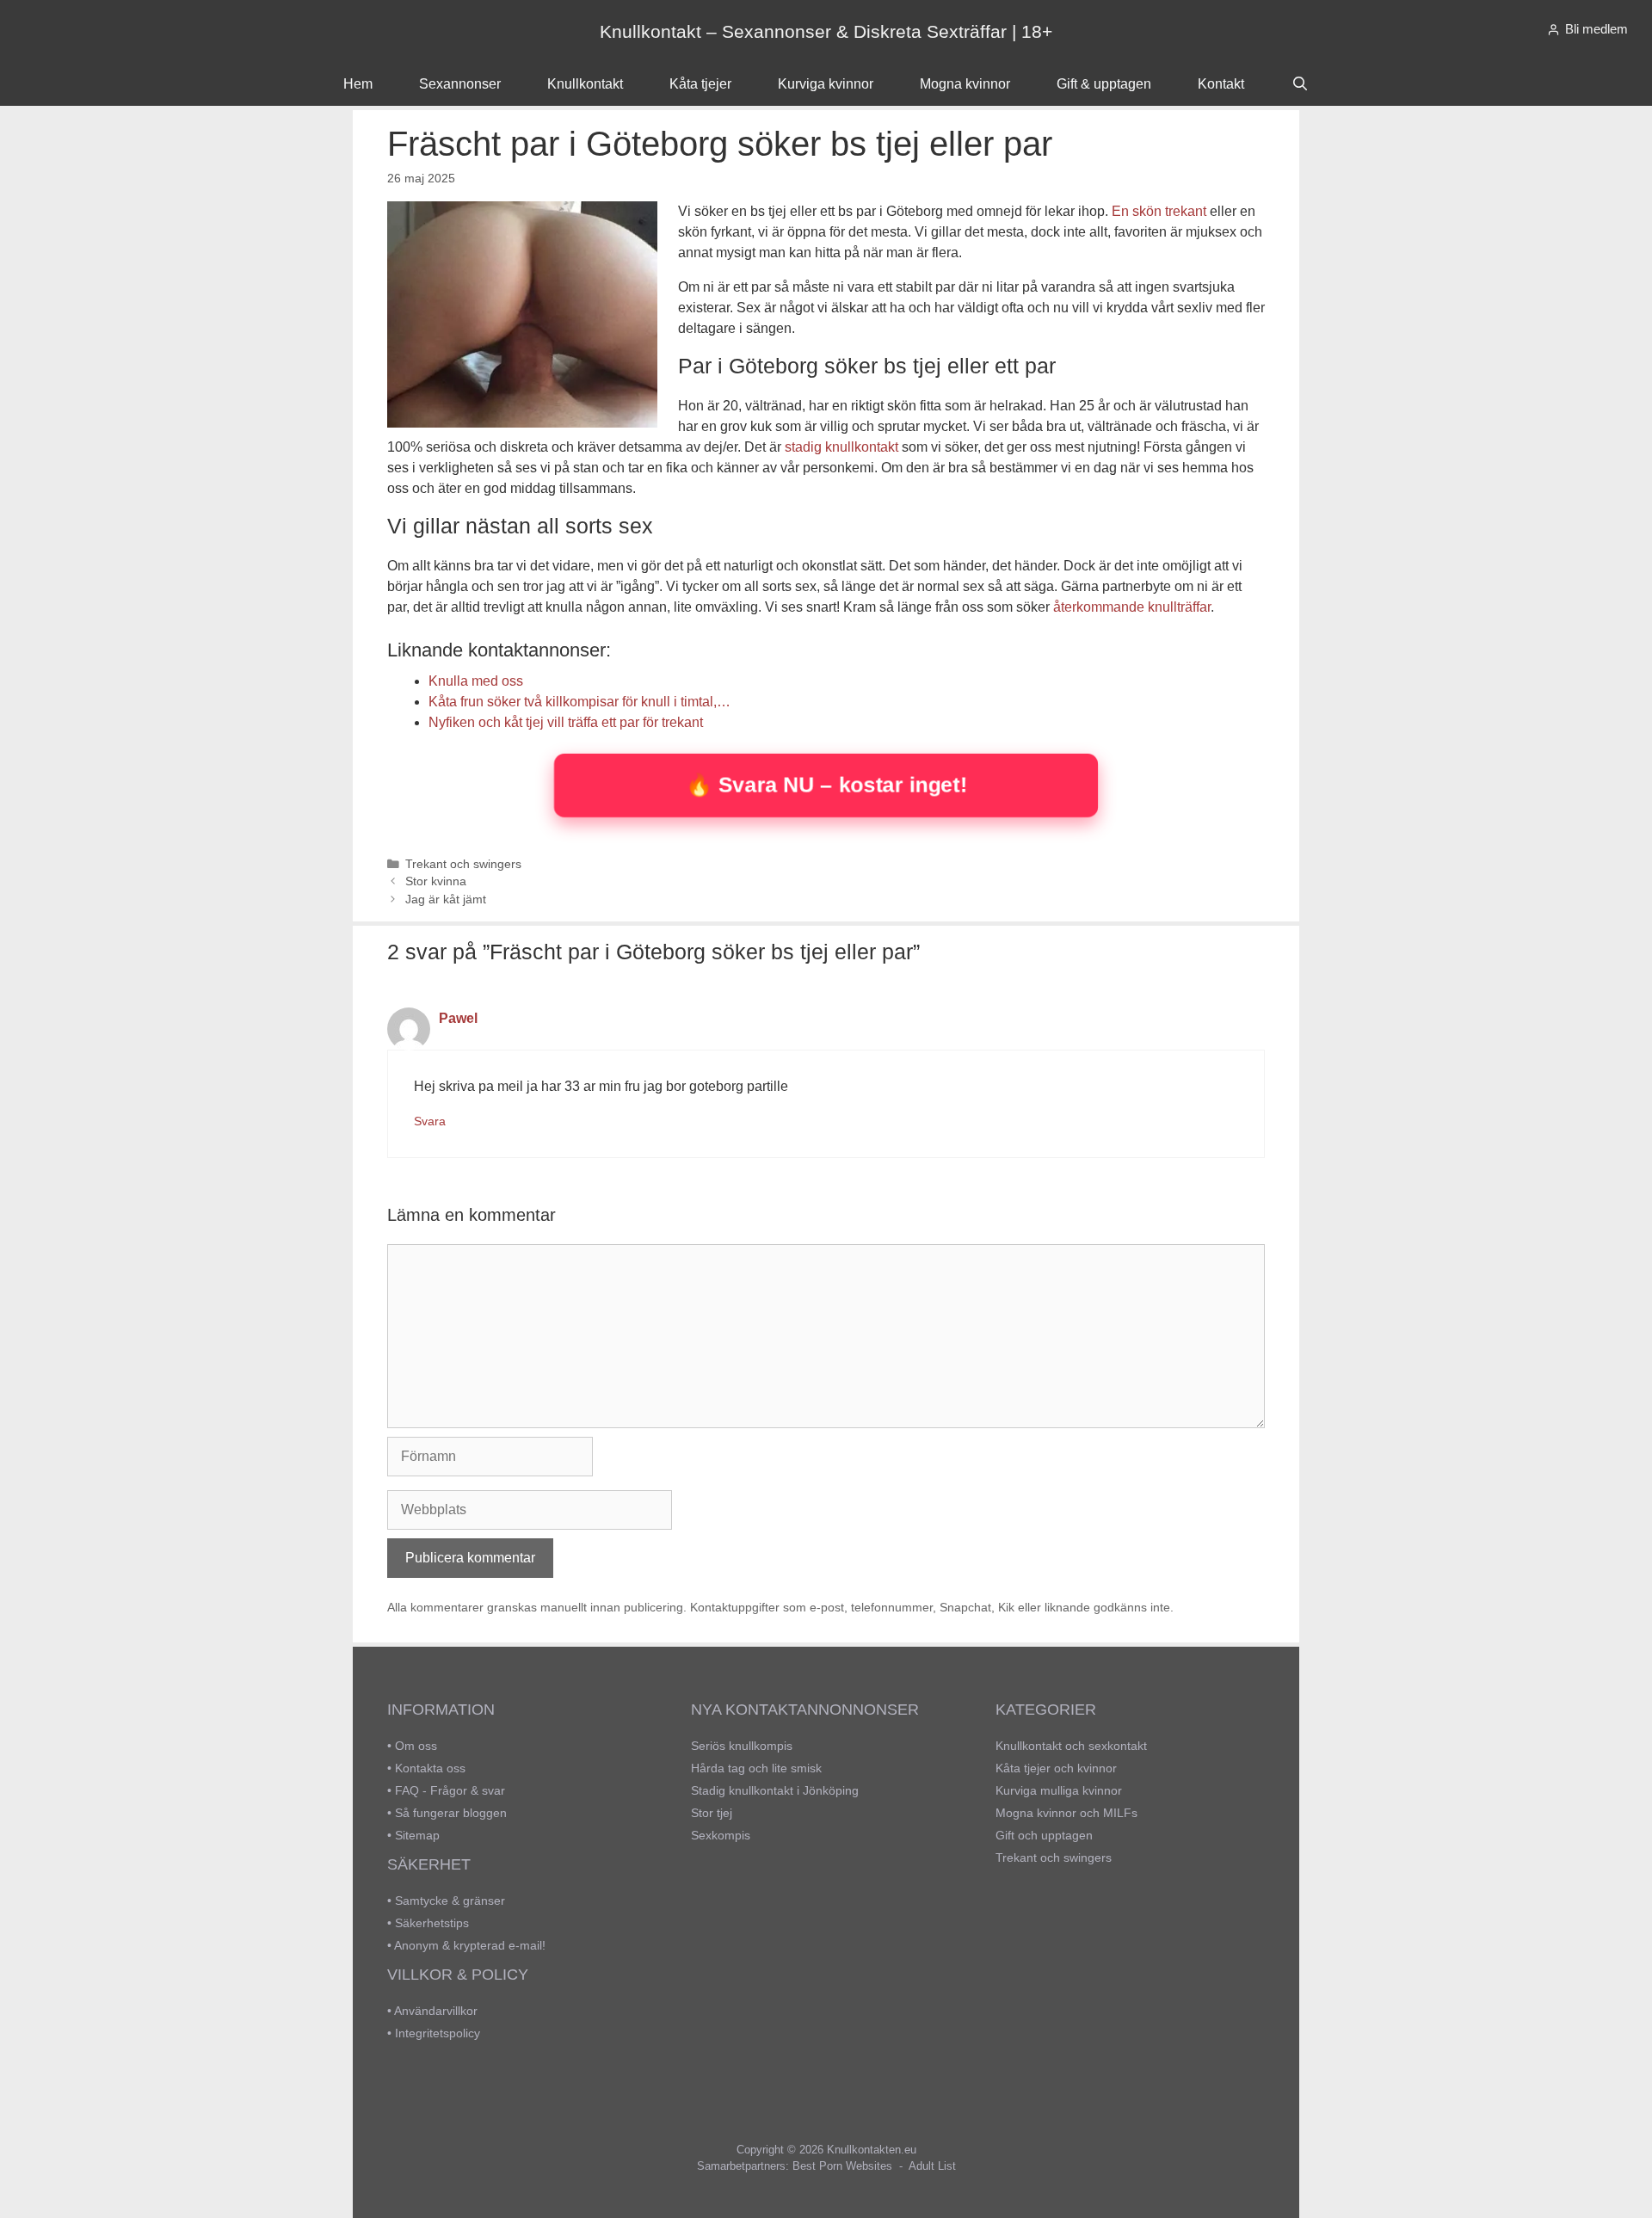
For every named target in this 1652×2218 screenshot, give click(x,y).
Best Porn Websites (842, 2166)
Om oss (416, 1746)
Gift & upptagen (1104, 84)
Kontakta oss (430, 1768)
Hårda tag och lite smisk (756, 1768)
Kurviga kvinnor (826, 84)
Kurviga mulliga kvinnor (1059, 1790)
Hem (358, 84)
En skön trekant (1159, 211)
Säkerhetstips (432, 1923)
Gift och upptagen (1044, 1835)
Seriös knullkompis (742, 1746)
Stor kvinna (436, 881)
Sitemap (417, 1835)
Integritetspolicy (438, 2033)
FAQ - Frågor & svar (450, 1790)
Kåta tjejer (700, 84)
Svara (430, 1121)
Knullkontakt (585, 84)
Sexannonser (460, 84)
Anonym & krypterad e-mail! (470, 1945)
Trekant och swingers (463, 864)
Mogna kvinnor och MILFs (1066, 1813)
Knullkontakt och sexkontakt (1071, 1746)
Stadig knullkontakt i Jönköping (775, 1790)
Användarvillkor (436, 2011)
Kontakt (1221, 84)
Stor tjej (712, 1813)
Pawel (458, 1018)
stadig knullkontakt (841, 447)
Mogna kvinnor (965, 84)
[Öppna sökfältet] (1300, 84)
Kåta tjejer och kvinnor (1056, 1768)
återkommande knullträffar (1132, 607)
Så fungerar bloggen (451, 1813)
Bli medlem (1597, 29)
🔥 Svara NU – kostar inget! (826, 784)
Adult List (932, 2166)
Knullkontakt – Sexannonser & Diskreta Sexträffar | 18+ (826, 31)
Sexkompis (721, 1835)
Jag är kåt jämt (446, 900)
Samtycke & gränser (450, 1901)
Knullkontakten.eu (872, 2150)
